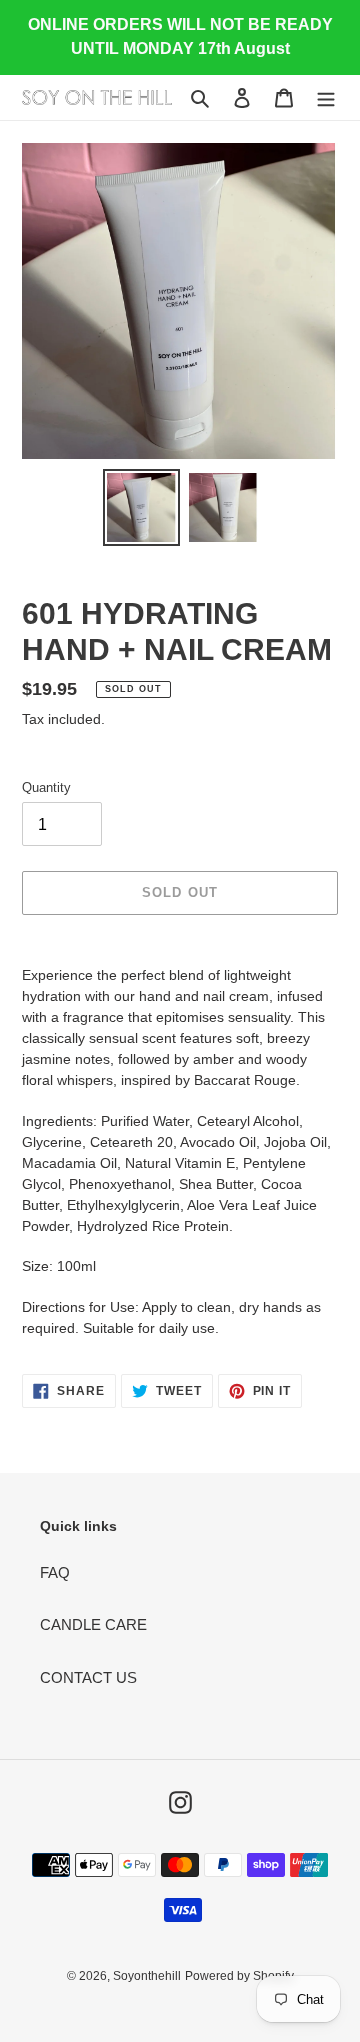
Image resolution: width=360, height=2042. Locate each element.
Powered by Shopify (239, 1976)
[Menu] (326, 97)
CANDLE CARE (93, 1624)
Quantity (46, 787)
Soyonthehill (147, 1976)
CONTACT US (88, 1677)
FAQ (55, 1572)
